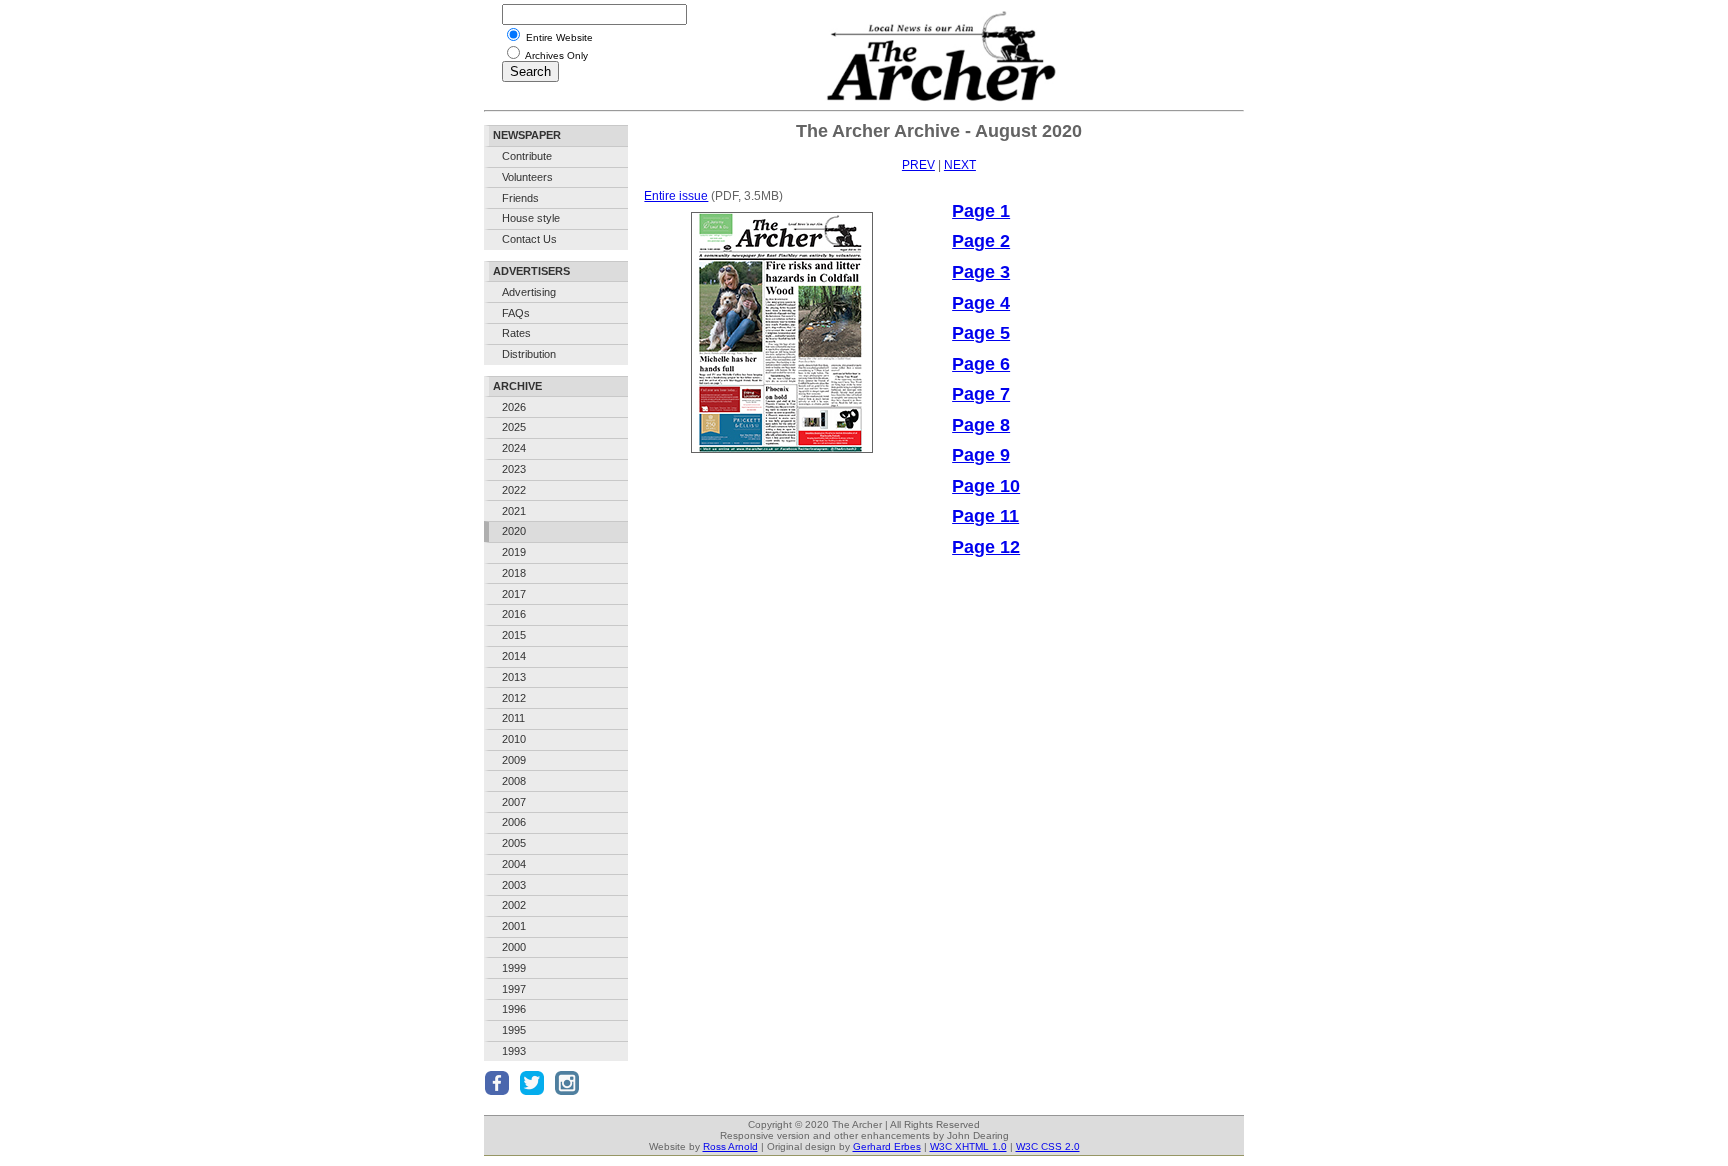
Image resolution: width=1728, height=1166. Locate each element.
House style (531, 218)
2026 (514, 407)
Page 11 (985, 516)
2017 (514, 594)
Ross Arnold (730, 1146)
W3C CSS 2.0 (1048, 1146)
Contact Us (529, 239)
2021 (514, 511)
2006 (514, 822)
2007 (514, 802)
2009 (514, 760)
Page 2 (981, 241)
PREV (918, 165)
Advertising (529, 292)
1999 (514, 968)
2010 (514, 739)
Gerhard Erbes (887, 1146)
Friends (520, 198)
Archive (517, 386)
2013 (514, 677)
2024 (514, 448)
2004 (514, 864)
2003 (514, 885)
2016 (514, 614)
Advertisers (531, 271)
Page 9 (981, 455)
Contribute (527, 156)
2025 (514, 427)
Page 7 (981, 394)
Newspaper (527, 135)
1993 (514, 1051)
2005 (514, 843)
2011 (513, 718)
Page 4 (981, 303)
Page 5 (981, 333)
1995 (514, 1030)
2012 (514, 698)
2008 (514, 781)
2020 (514, 531)
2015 (514, 635)
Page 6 (981, 364)
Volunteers (527, 177)
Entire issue (676, 196)
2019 (514, 552)
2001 (514, 926)
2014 (514, 656)
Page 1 (981, 211)
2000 (514, 947)
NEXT (960, 165)
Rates (516, 333)
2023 (514, 469)
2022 (514, 490)
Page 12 (986, 547)
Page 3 (981, 272)
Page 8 (981, 425)
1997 (514, 989)
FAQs (516, 313)
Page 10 (986, 486)
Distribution (529, 354)
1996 (514, 1009)
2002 (514, 905)
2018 (514, 573)
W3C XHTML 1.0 (968, 1146)
